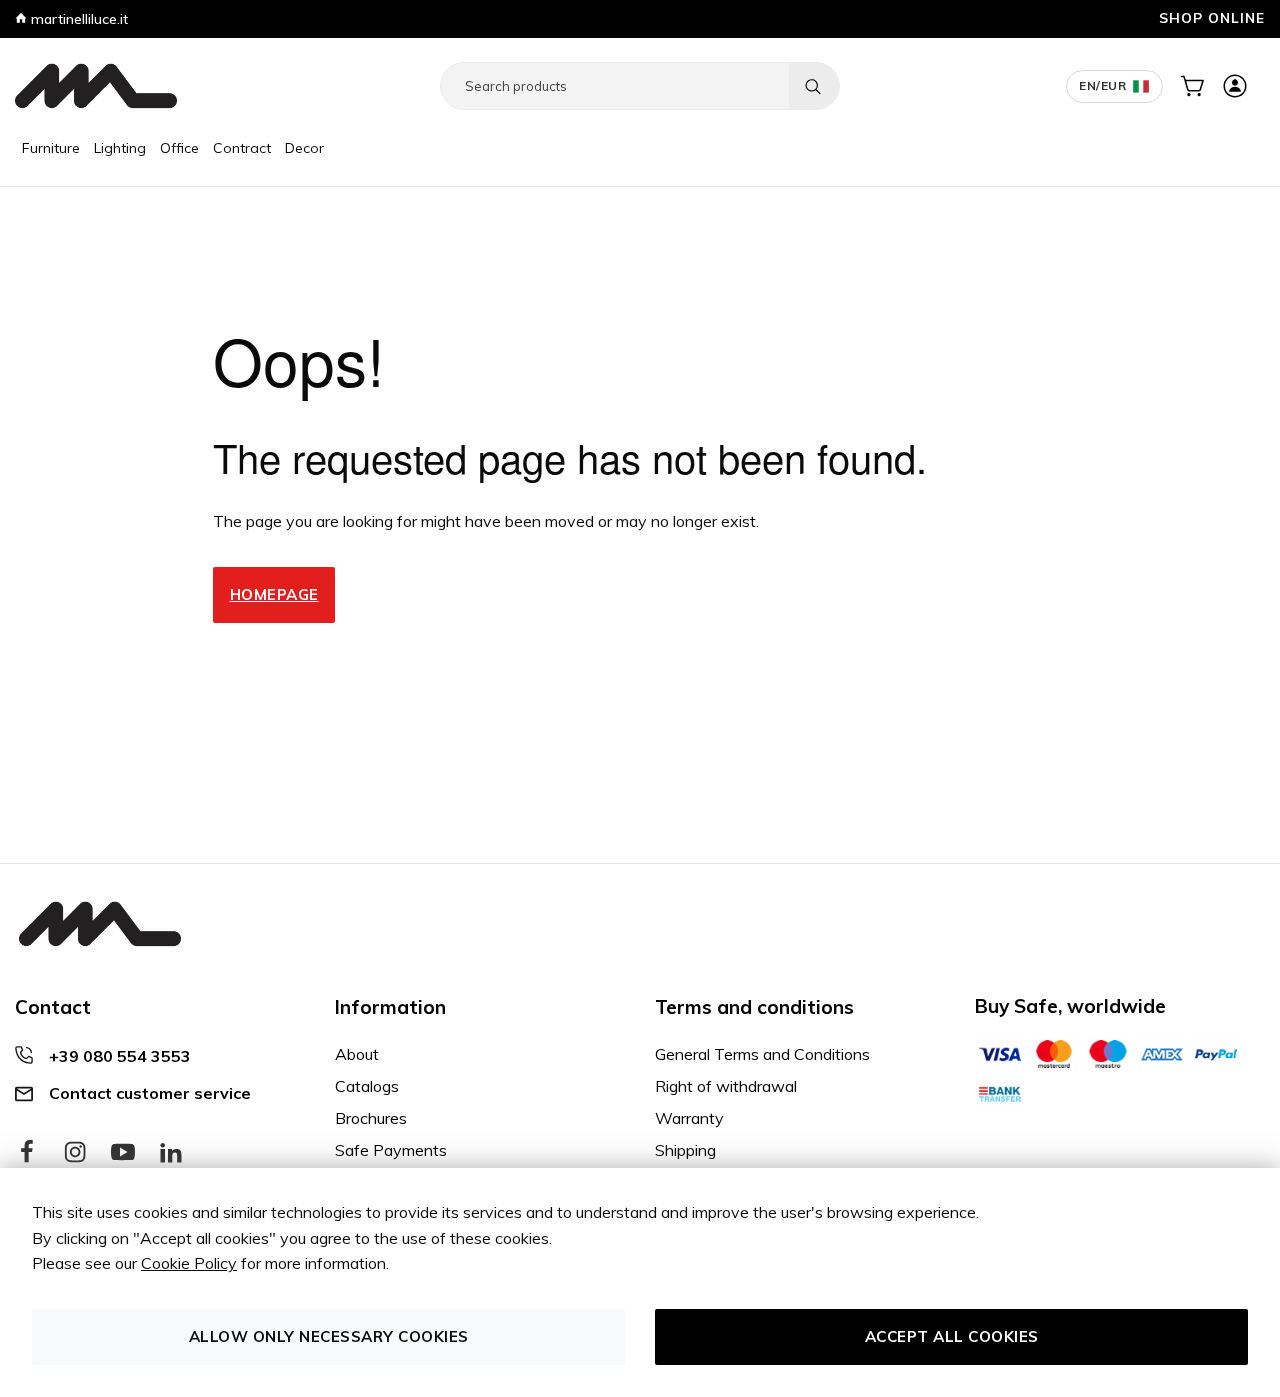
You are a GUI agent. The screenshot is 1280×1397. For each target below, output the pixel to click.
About (357, 1054)
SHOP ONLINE (1212, 17)
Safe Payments (391, 1150)
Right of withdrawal (726, 1086)
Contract (242, 148)
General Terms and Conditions (762, 1054)
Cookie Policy (189, 1263)
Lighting (120, 148)
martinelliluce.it (77, 19)
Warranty (689, 1118)
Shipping (685, 1150)
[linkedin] (171, 1153)
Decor (304, 148)
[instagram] (75, 1153)
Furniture (51, 148)
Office (179, 148)
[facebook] (27, 1153)
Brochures (371, 1118)
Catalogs (367, 1086)
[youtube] (123, 1153)
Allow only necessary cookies (329, 1336)
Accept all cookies (952, 1336)
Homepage (274, 594)
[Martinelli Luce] (96, 86)
